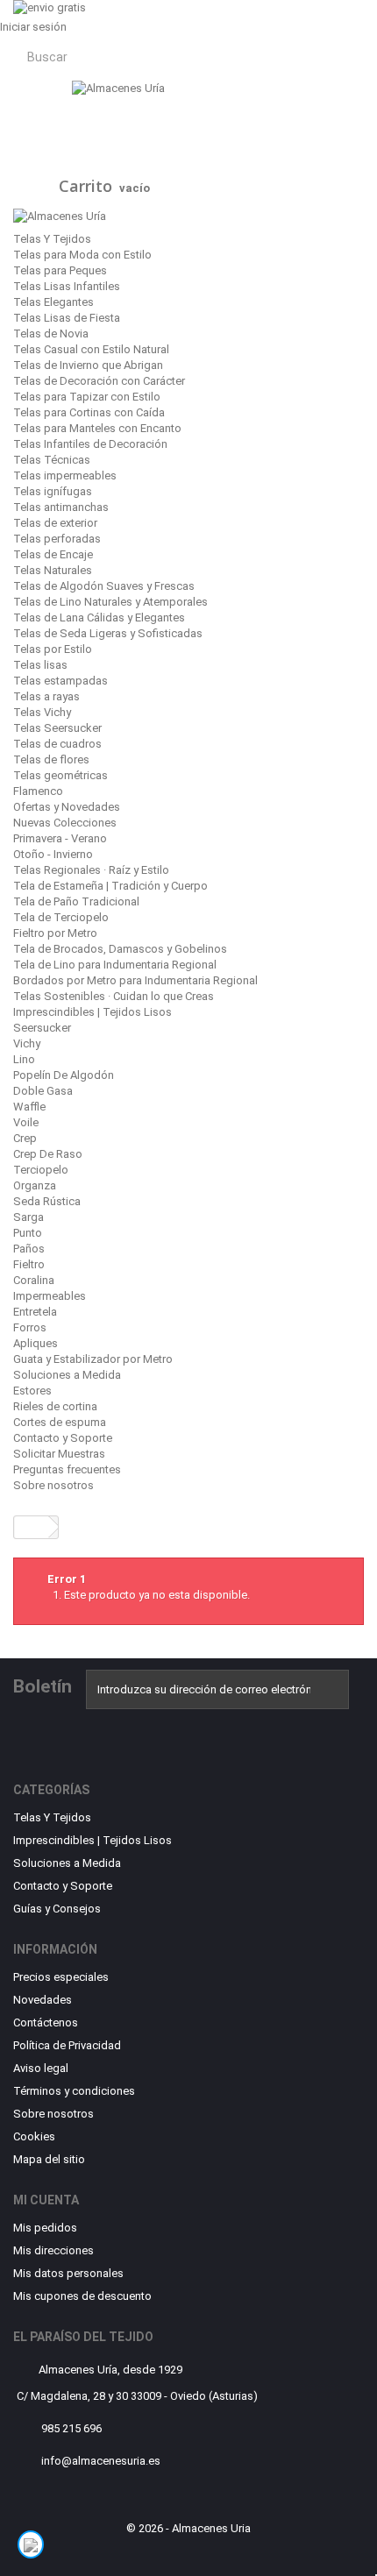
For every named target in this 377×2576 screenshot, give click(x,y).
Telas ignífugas (53, 491)
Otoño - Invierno (53, 854)
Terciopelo (41, 1170)
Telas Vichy (42, 712)
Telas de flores (51, 759)
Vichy (27, 1043)
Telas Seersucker (57, 728)
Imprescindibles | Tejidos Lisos (92, 1012)
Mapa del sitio (49, 2159)
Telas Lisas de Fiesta (67, 318)
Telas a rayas (46, 696)
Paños (29, 1249)
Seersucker (42, 1028)
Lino (24, 1059)
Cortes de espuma (60, 1422)
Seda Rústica (47, 1201)
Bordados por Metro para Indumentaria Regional (135, 980)
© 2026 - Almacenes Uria (188, 2528)
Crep (25, 1138)
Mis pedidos (45, 2228)
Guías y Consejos (57, 1909)
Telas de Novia (51, 334)
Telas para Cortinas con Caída (89, 412)
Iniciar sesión (33, 27)
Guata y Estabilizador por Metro (93, 1359)
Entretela (35, 1312)
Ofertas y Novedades (67, 807)
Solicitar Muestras (59, 1454)
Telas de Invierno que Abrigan (88, 365)
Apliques (36, 1343)
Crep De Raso (48, 1154)
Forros (30, 1327)
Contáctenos (46, 2022)
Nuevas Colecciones (65, 823)
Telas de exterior (55, 523)
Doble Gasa (43, 1091)
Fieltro (29, 1264)
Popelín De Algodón (64, 1075)
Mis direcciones (53, 2250)
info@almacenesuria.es (101, 2461)
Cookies (34, 2136)
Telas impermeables (65, 475)
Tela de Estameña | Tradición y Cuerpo (110, 886)
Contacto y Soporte (63, 1438)
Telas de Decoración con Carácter (99, 381)
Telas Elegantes (53, 302)
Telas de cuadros (57, 744)
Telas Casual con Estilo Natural (91, 349)
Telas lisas (40, 665)
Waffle (29, 1107)
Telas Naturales (53, 570)
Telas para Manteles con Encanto (97, 428)
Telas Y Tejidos (52, 239)
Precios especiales (61, 1977)
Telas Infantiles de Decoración (90, 444)
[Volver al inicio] (32, 1527)
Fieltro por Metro (55, 933)
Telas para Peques (60, 270)
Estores (32, 1391)
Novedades (43, 2000)
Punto (28, 1233)
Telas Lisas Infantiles (67, 286)
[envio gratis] (188, 10)
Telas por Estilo (53, 649)
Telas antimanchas (61, 507)
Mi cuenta (46, 2200)
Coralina (34, 1280)
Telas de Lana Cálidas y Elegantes (99, 617)
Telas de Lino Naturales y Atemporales (110, 602)
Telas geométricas (60, 775)
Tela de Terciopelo (61, 917)
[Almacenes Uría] (188, 123)
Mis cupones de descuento (82, 2296)
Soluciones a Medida (67, 1375)
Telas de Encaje (53, 554)
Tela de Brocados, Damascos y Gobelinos (120, 949)
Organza (35, 1185)
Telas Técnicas (52, 460)
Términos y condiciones (74, 2091)
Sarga (28, 1217)
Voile (26, 1122)
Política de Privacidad (67, 2045)
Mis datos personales (68, 2273)
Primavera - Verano (60, 838)
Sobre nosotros (53, 1485)
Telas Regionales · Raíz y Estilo (91, 870)
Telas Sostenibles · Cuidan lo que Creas (114, 996)
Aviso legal (41, 2068)
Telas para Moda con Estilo (82, 255)
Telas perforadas (57, 539)
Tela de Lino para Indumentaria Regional (115, 965)
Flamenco (38, 791)
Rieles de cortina (55, 1406)
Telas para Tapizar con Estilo (87, 397)
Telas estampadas (60, 681)
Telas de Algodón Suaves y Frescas (104, 586)
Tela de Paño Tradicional (76, 901)
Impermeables (50, 1296)
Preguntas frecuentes (67, 1469)
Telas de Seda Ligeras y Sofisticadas (108, 633)
